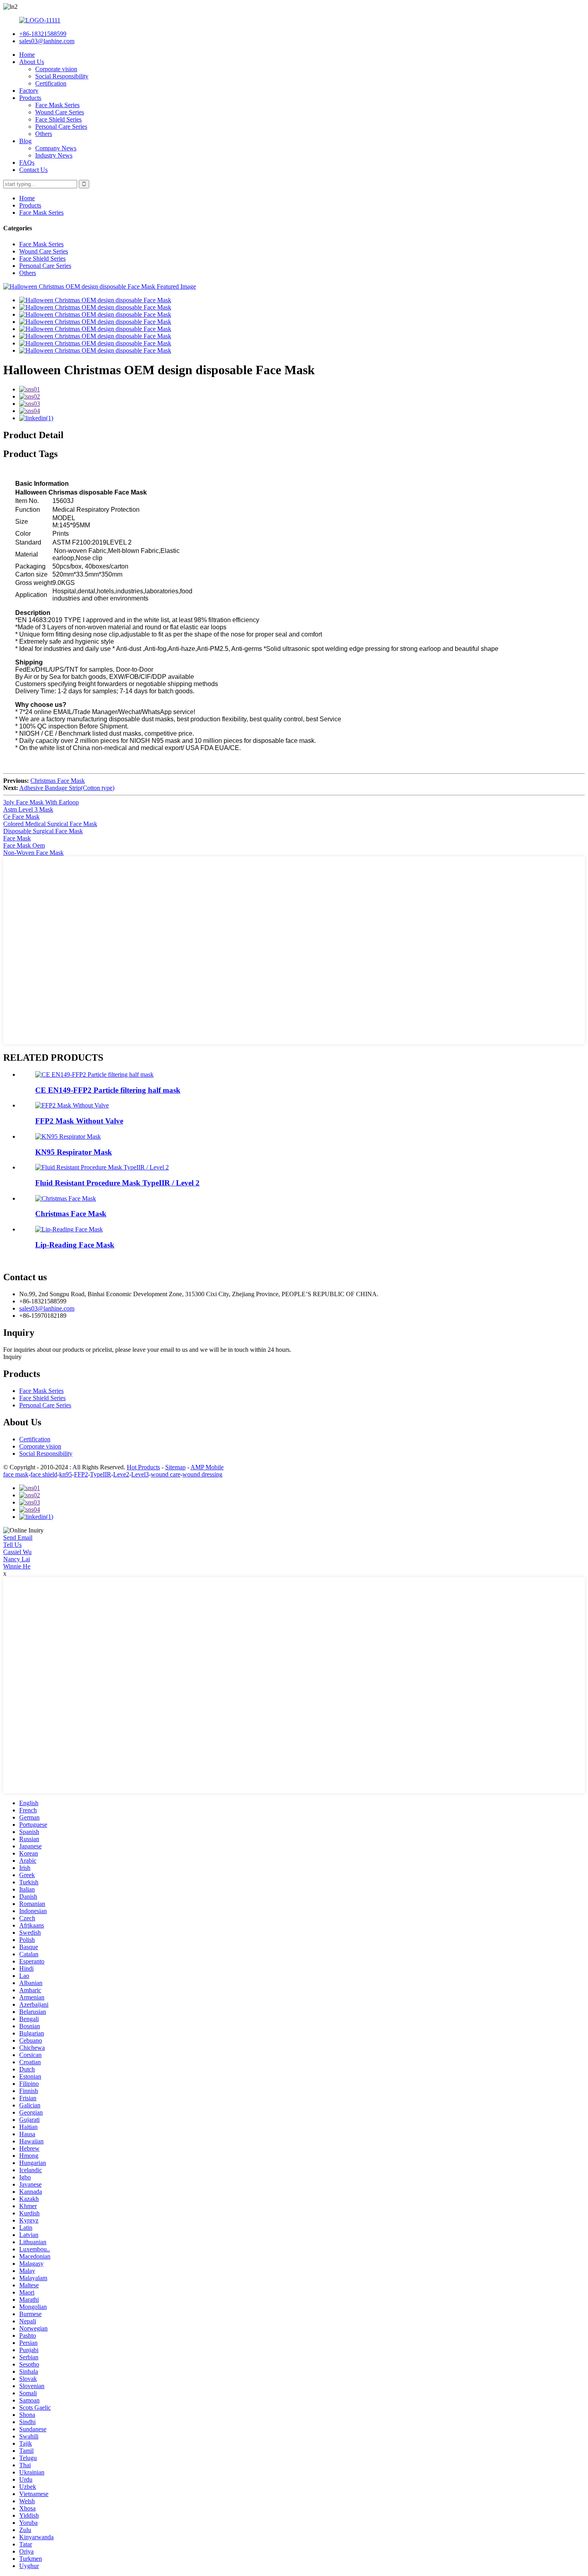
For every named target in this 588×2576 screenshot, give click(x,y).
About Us (32, 62)
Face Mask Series (57, 105)
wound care (166, 1474)
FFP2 (81, 1474)
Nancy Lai (17, 1559)
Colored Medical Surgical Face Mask (50, 824)
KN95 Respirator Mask (74, 1152)
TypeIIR (101, 1474)
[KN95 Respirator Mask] (68, 1136)
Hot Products (143, 1467)
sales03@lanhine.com (47, 41)
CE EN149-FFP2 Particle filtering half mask (108, 1090)
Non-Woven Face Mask (33, 853)
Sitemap (175, 1467)
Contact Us (33, 170)
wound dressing (202, 1474)
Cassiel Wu (17, 1552)
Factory (29, 91)
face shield (44, 1474)
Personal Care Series (61, 127)
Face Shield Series (58, 119)
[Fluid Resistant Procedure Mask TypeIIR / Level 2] (102, 1167)
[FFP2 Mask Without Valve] (72, 1105)
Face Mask (17, 838)
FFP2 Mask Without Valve (79, 1121)
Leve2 (121, 1474)
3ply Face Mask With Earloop (41, 802)
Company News (56, 148)
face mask (16, 1474)
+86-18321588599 (43, 34)
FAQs (27, 163)
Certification (51, 83)
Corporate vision (56, 69)
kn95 (66, 1474)
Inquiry (12, 1357)
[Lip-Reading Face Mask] (69, 1229)
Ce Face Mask (21, 817)
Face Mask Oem (24, 845)
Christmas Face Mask (58, 781)
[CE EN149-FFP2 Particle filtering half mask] (94, 1074)
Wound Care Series (60, 112)
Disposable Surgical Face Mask (43, 831)
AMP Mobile (207, 1467)
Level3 (140, 1474)
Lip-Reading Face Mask (75, 1245)
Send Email (18, 1537)
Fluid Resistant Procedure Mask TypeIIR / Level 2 (117, 1183)
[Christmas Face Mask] (66, 1198)
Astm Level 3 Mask (28, 809)
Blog (25, 141)
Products (30, 98)
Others (44, 134)
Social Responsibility (62, 76)
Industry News (54, 155)
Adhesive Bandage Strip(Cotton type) (67, 788)
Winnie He (17, 1566)
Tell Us (12, 1545)
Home (27, 55)
